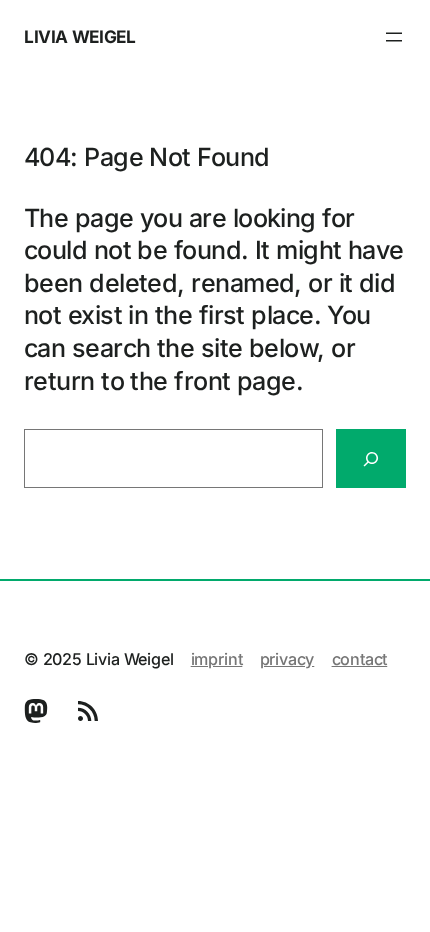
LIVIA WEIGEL (79, 36)
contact (360, 659)
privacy (287, 659)
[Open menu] (394, 37)
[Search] (371, 458)
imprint (217, 659)
